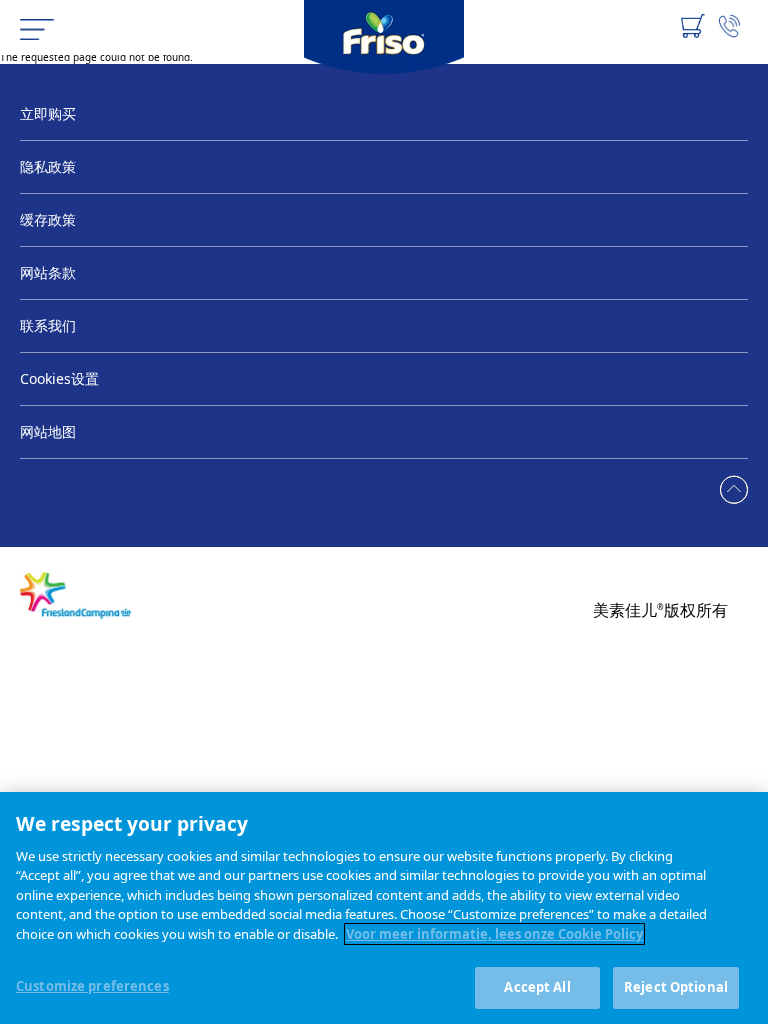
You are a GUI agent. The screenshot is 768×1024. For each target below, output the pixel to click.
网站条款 (48, 272)
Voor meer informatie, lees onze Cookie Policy (494, 934)
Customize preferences (92, 986)
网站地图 (48, 431)
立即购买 (48, 113)
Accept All (537, 987)
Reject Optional (676, 987)
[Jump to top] (734, 491)
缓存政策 (48, 219)
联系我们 (48, 325)
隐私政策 (48, 166)
